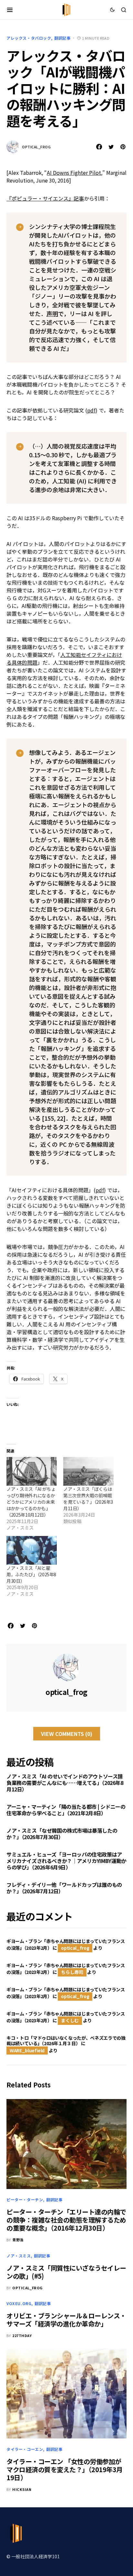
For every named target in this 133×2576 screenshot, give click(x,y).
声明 (52, 313)
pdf (91, 410)
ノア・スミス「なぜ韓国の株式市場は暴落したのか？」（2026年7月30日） (62, 1834)
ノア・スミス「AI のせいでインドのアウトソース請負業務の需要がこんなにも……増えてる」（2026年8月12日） (65, 1783)
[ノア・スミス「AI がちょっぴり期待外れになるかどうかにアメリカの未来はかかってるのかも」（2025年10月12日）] (32, 1471)
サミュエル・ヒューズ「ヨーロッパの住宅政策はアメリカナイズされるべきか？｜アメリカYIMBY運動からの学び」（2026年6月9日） (66, 1861)
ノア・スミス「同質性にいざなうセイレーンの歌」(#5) (66, 2272)
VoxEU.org (19, 2303)
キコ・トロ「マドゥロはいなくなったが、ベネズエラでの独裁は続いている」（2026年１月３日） (66, 2041)
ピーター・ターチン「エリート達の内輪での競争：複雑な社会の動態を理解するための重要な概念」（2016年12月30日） (66, 2220)
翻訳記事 (62, 38)
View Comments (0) (67, 1734)
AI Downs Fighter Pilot (74, 173)
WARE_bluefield (27, 2050)
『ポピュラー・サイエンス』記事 (45, 198)
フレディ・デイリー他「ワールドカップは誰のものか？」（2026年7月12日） (64, 1888)
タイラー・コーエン (25, 2449)
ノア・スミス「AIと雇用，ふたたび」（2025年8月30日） (31, 1574)
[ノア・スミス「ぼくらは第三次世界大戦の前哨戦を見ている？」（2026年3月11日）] (88, 1471)
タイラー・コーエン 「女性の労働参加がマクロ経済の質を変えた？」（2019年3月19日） (65, 2469)
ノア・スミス (19, 2256)
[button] (10, 10)
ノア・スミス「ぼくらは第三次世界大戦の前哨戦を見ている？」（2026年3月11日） (88, 1499)
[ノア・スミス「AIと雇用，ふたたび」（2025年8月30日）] (32, 1550)
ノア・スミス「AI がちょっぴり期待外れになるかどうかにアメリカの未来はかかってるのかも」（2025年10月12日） (31, 1502)
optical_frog (36, 147)
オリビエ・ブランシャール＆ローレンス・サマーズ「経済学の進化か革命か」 (66, 2320)
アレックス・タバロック (29, 38)
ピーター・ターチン (25, 2200)
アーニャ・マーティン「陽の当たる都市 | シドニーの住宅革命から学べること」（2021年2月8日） (66, 1810)
